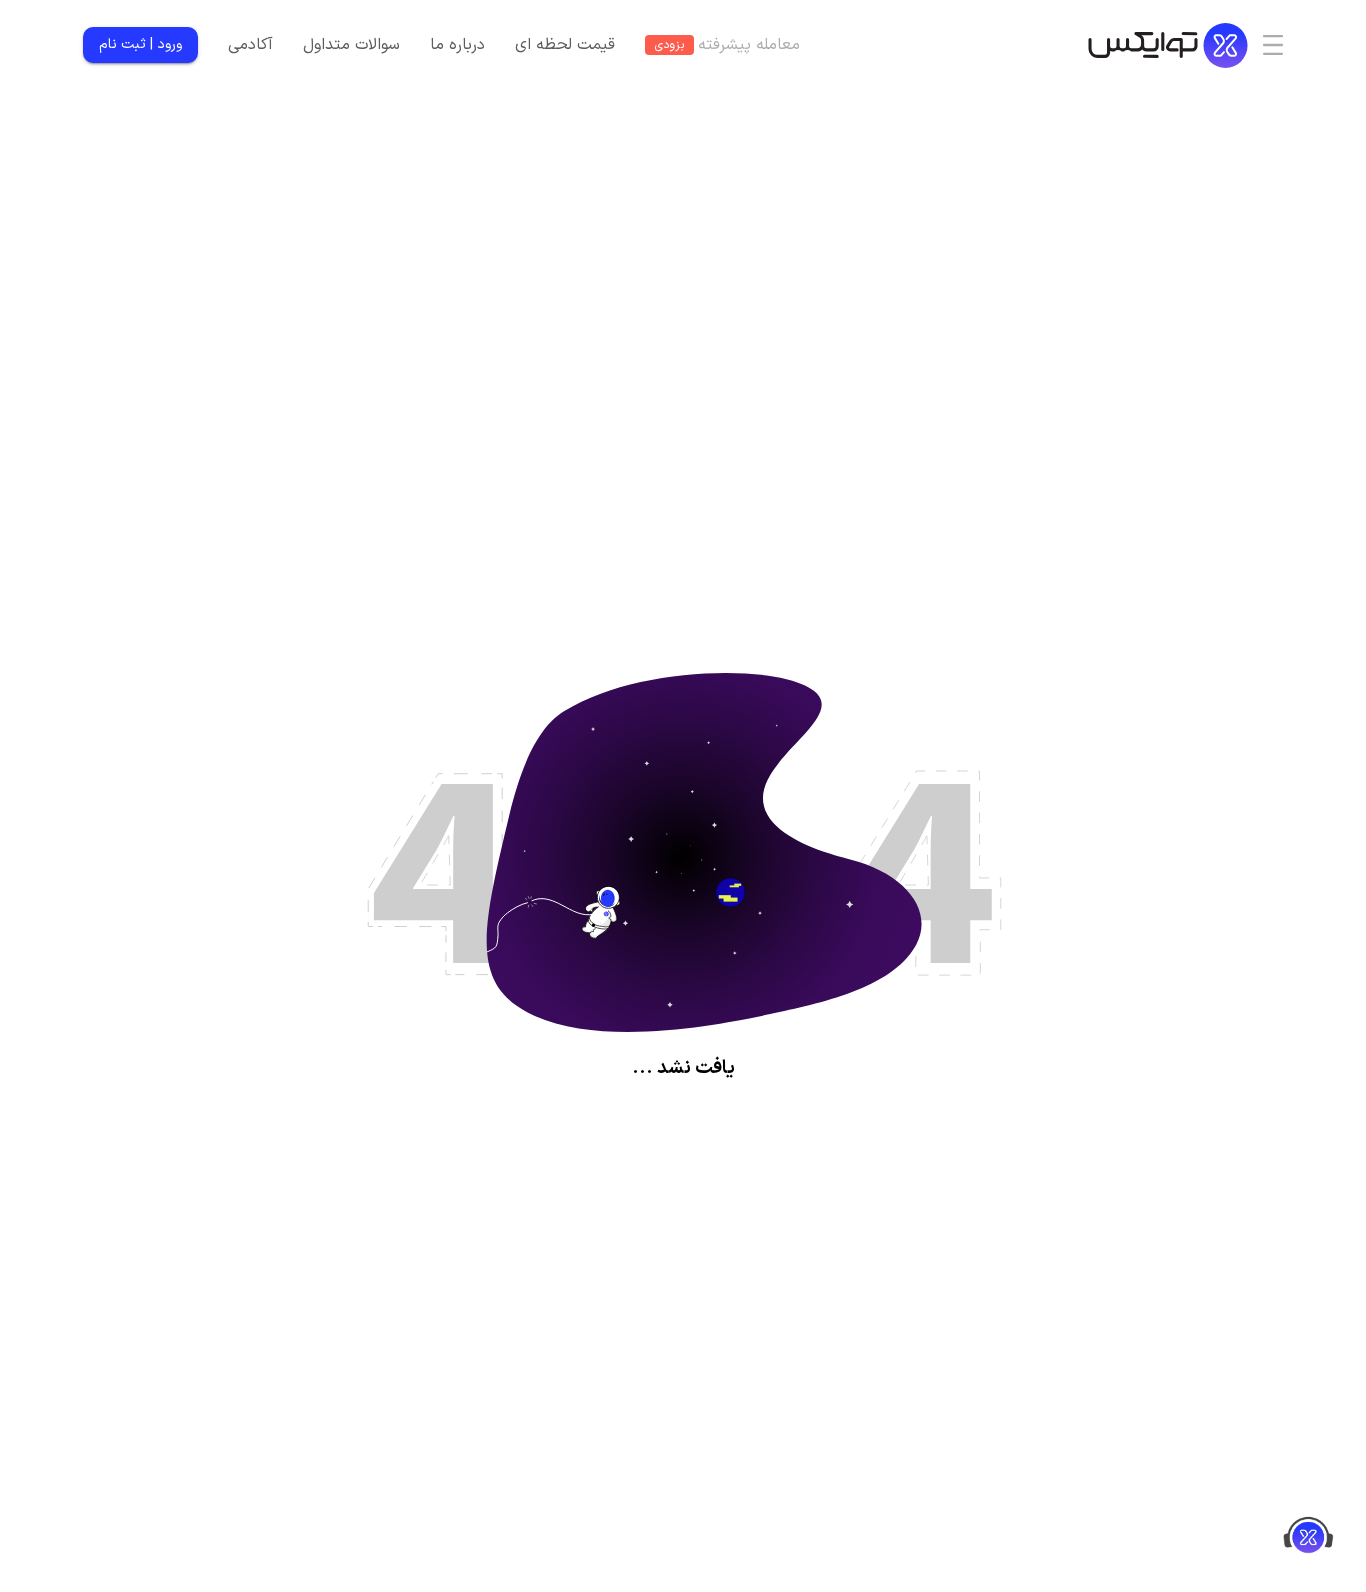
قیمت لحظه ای (565, 45)
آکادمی (250, 45)
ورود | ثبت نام (140, 44)
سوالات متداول (351, 45)
